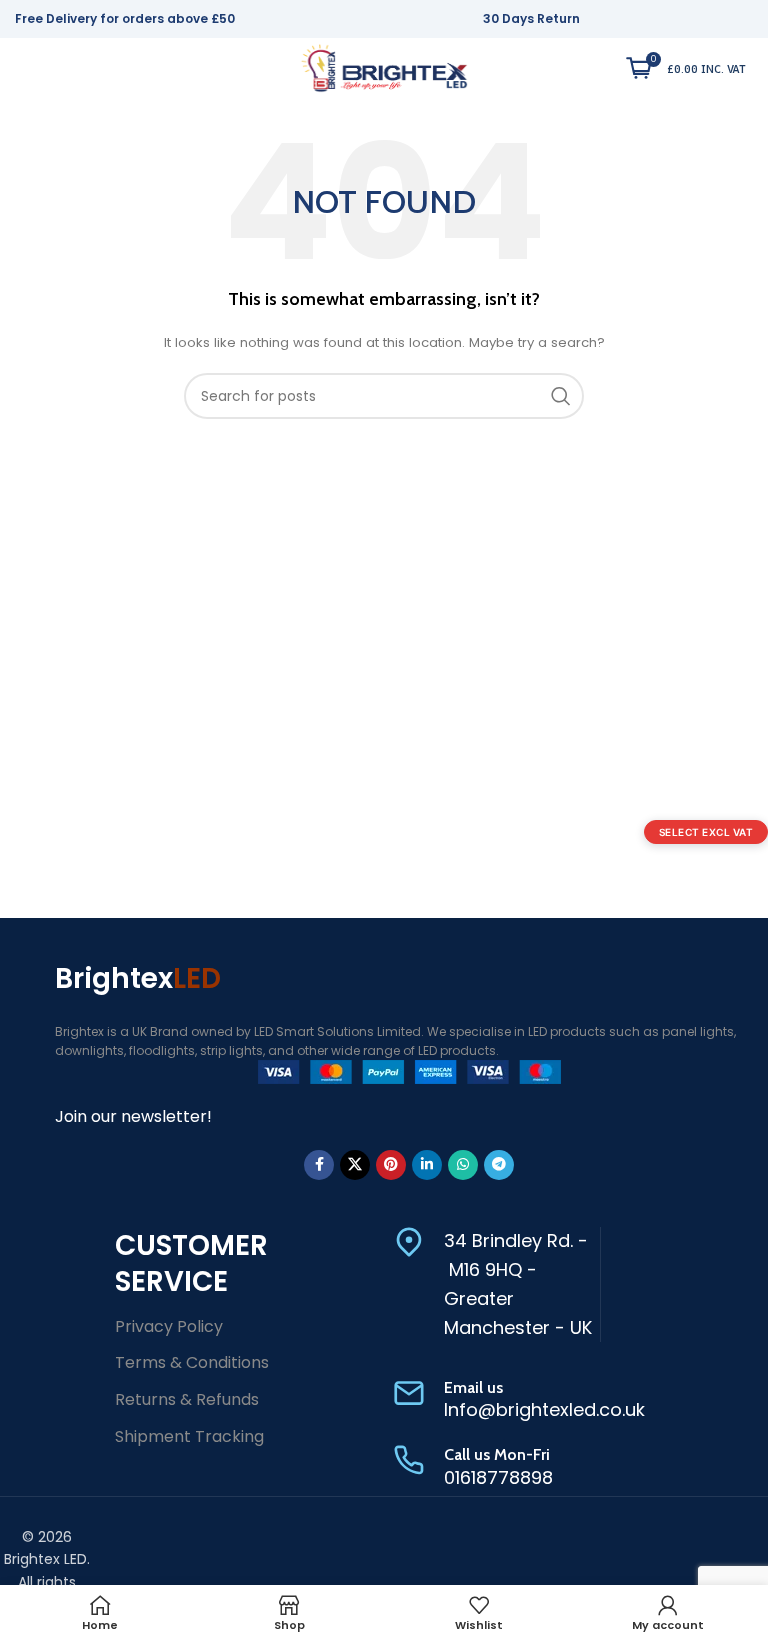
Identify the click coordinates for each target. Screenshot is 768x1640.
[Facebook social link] (319, 1165)
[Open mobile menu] (22, 68)
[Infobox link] (497, 1284)
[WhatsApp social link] (463, 1165)
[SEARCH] (561, 396)
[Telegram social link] (499, 1165)
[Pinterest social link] (391, 1165)
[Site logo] (384, 66)
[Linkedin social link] (427, 1165)
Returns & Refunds (187, 1399)
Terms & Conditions (192, 1362)
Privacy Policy (169, 1326)
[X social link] (355, 1165)
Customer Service (191, 1263)
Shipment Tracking (189, 1436)
